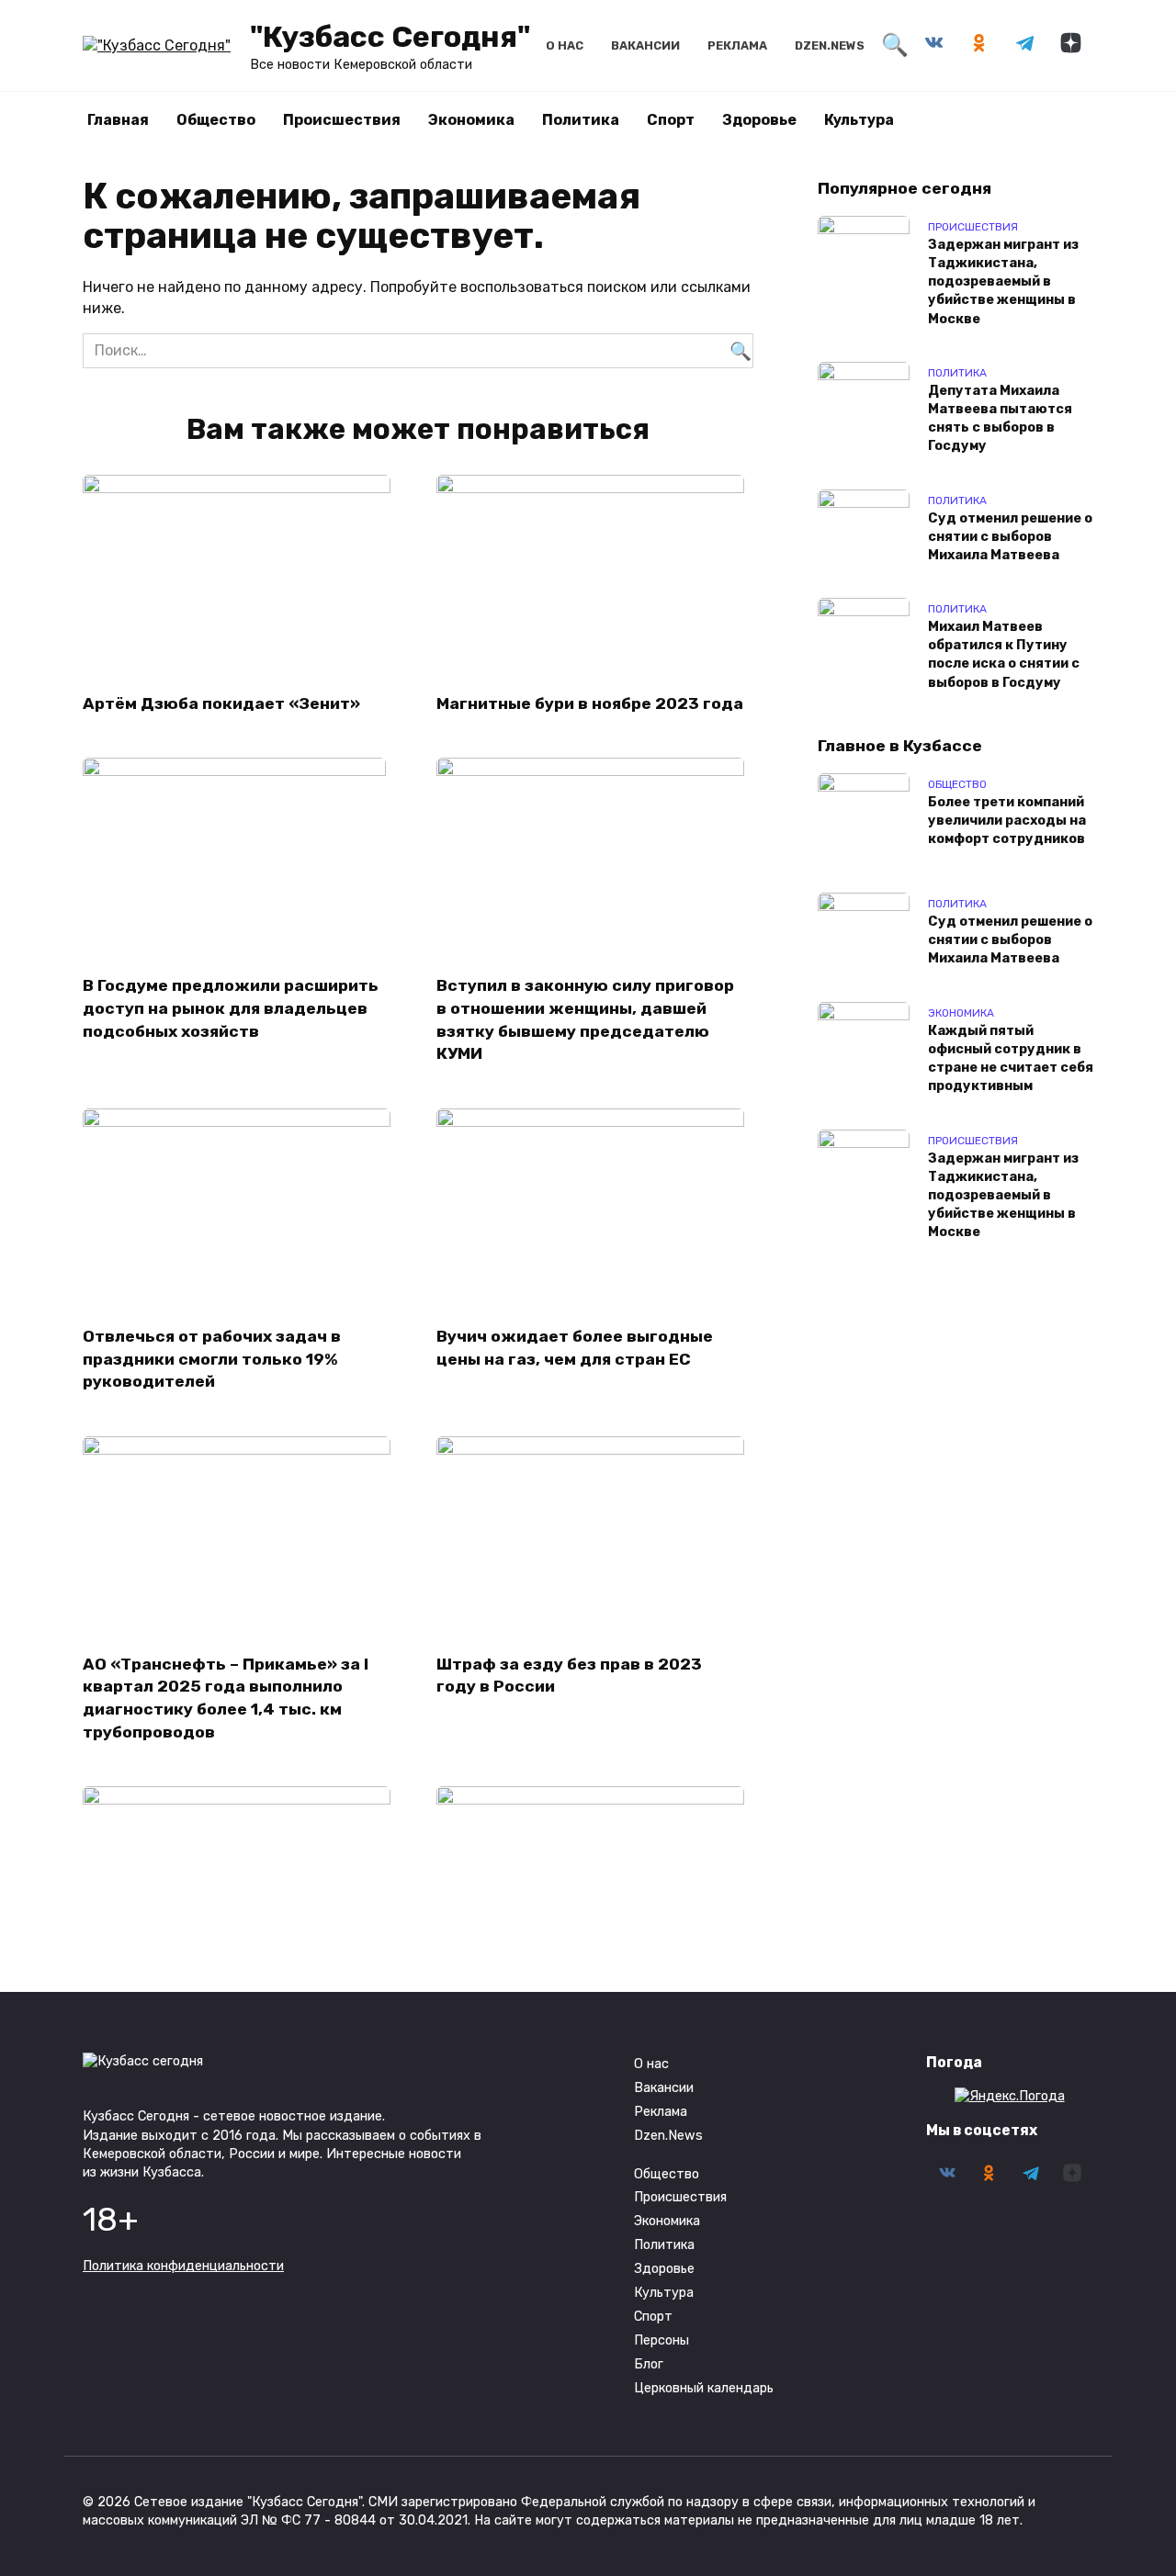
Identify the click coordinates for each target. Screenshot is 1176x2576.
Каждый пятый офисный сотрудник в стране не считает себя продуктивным (1011, 1058)
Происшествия (342, 120)
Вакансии (645, 45)
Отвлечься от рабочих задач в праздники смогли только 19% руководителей (212, 1359)
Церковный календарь (704, 2388)
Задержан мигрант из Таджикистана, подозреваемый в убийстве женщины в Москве (1003, 282)
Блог (649, 2364)
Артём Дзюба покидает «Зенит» (221, 703)
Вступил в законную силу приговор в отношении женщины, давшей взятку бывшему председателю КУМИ (585, 1019)
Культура (859, 120)
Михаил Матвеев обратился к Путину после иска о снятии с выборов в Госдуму (1004, 655)
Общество (216, 120)
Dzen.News (830, 45)
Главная (118, 120)
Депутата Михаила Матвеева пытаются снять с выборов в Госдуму (1000, 418)
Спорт (671, 120)
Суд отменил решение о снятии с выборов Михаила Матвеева (1010, 537)
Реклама (737, 45)
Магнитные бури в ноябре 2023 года (590, 703)
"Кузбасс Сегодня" (390, 37)
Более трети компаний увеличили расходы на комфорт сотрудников (1007, 821)
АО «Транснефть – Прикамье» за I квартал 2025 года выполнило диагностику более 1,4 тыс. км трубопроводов (226, 1698)
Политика (581, 120)
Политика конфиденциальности (183, 2266)
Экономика (471, 120)
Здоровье (759, 120)
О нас (565, 45)
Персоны (661, 2340)
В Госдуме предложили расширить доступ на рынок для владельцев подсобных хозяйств (231, 1008)
